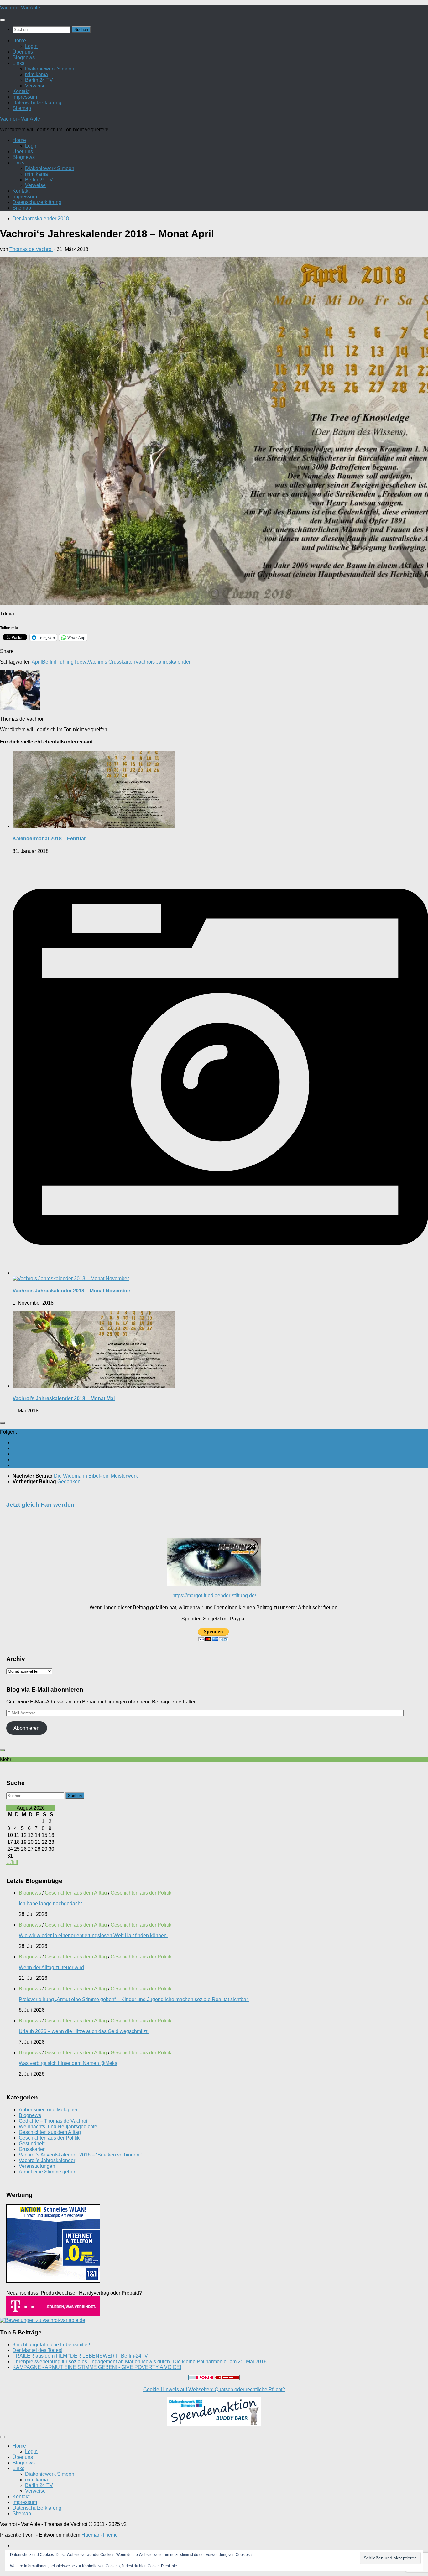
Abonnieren (26, 1728)
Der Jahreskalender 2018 (41, 219)
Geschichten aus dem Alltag (76, 1893)
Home (19, 41)
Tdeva (81, 662)
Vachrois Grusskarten (112, 662)
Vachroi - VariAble (20, 8)
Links (18, 63)
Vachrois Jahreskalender (163, 662)
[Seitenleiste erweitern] (3, 1423)
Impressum (25, 97)
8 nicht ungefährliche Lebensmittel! (51, 2345)
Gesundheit (32, 2143)
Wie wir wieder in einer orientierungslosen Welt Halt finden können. (93, 1935)
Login (31, 46)
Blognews (24, 57)
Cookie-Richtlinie (162, 2566)
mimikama (37, 74)
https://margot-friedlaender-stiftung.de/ (214, 1596)
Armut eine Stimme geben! (48, 2172)
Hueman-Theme (100, 2535)
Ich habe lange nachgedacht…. (53, 1903)
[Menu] (3, 20)
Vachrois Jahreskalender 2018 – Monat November (71, 1291)
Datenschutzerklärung (37, 103)
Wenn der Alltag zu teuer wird (51, 1967)
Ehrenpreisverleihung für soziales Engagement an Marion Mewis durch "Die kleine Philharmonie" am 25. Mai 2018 (140, 2362)
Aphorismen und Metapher (48, 2110)
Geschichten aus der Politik (141, 1893)
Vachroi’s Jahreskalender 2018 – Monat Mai (64, 1398)
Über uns (23, 52)
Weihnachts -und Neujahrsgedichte (58, 2127)
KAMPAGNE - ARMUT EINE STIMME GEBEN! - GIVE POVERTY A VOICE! (97, 2367)
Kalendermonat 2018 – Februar (49, 839)
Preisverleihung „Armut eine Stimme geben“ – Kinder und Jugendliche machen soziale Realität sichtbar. (134, 1999)
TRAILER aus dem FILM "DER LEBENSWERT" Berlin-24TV (80, 2356)
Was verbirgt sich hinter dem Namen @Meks (68, 2063)
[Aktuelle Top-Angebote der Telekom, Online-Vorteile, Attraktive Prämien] (53, 2315)
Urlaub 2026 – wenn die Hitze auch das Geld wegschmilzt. (84, 2031)
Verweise (35, 86)
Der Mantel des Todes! (37, 2350)
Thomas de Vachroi (31, 249)
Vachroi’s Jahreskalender (47, 2160)
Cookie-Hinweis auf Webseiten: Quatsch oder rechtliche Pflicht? (214, 2389)
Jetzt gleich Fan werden (40, 1505)
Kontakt (21, 91)
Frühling (64, 662)
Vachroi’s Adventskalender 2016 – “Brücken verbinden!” (81, 2155)
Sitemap (22, 108)
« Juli (12, 1862)
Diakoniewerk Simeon (50, 69)
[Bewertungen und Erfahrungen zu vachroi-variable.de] (43, 2320)
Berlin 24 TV (39, 80)
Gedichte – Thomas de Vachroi (53, 2121)
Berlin (49, 662)
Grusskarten (32, 2149)
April (37, 662)
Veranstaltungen (37, 2166)
